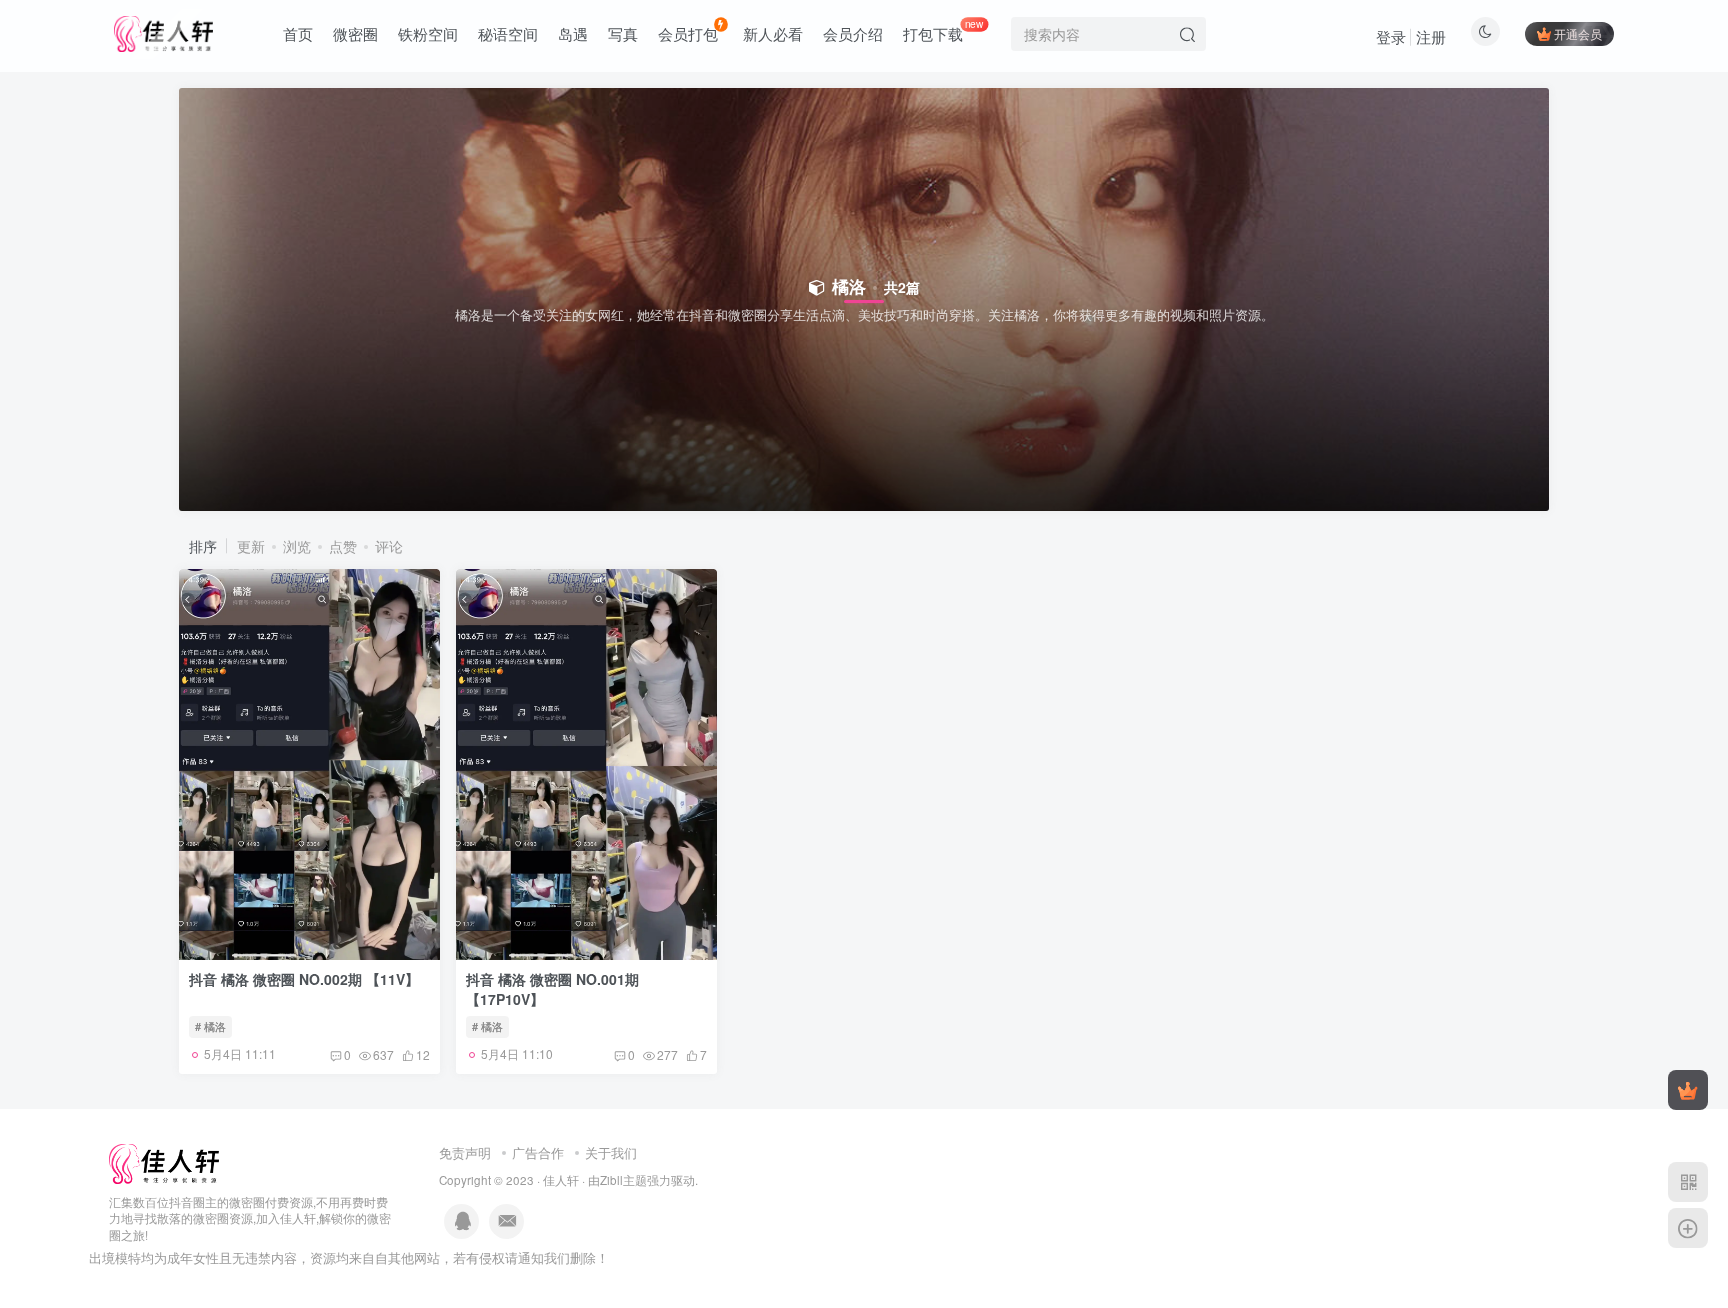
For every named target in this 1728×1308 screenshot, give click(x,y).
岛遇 (573, 33)
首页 (298, 33)
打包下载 (943, 30)
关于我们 (611, 1152)
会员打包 (688, 33)
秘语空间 (508, 33)
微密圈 (355, 33)
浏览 (297, 546)
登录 (1391, 36)
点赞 (343, 546)
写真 (623, 33)
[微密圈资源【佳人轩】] (164, 1161)
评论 (389, 546)
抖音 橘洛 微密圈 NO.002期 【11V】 (304, 979)
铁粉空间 (428, 33)
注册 (1431, 36)
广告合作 (538, 1152)
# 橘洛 (210, 1026)
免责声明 (465, 1152)
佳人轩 (561, 1180)
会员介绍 (853, 33)
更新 (251, 546)
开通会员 (1578, 33)
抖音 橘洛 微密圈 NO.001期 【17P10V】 (552, 989)
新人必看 (773, 33)
